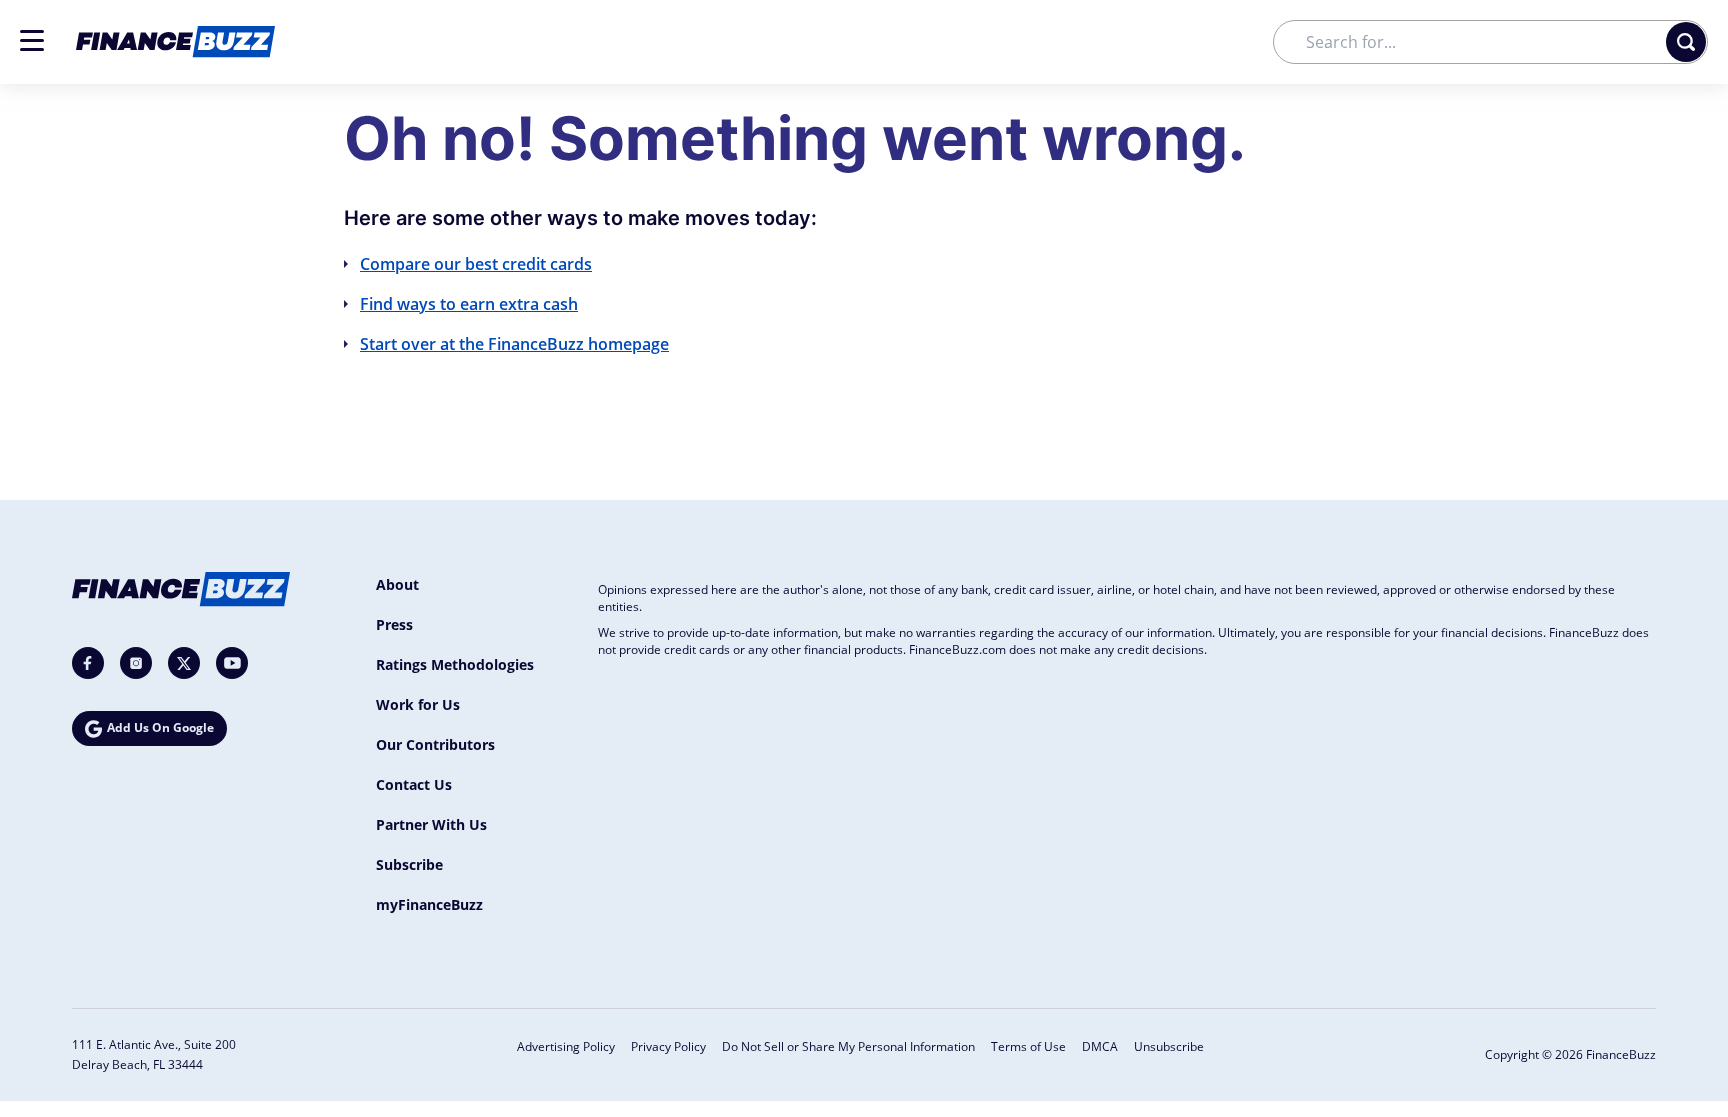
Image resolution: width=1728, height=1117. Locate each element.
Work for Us (418, 704)
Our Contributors (435, 744)
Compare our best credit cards (476, 264)
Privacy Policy (668, 1046)
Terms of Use (1028, 1046)
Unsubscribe (1169, 1046)
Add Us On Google (160, 727)
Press (394, 624)
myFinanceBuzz (429, 904)
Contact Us (414, 784)
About (397, 584)
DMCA (1100, 1046)
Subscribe (409, 864)
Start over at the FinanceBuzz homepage (514, 344)
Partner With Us (431, 824)
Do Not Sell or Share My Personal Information (848, 1046)
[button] (32, 40)
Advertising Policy (566, 1046)
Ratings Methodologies (455, 664)
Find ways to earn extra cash (469, 304)
